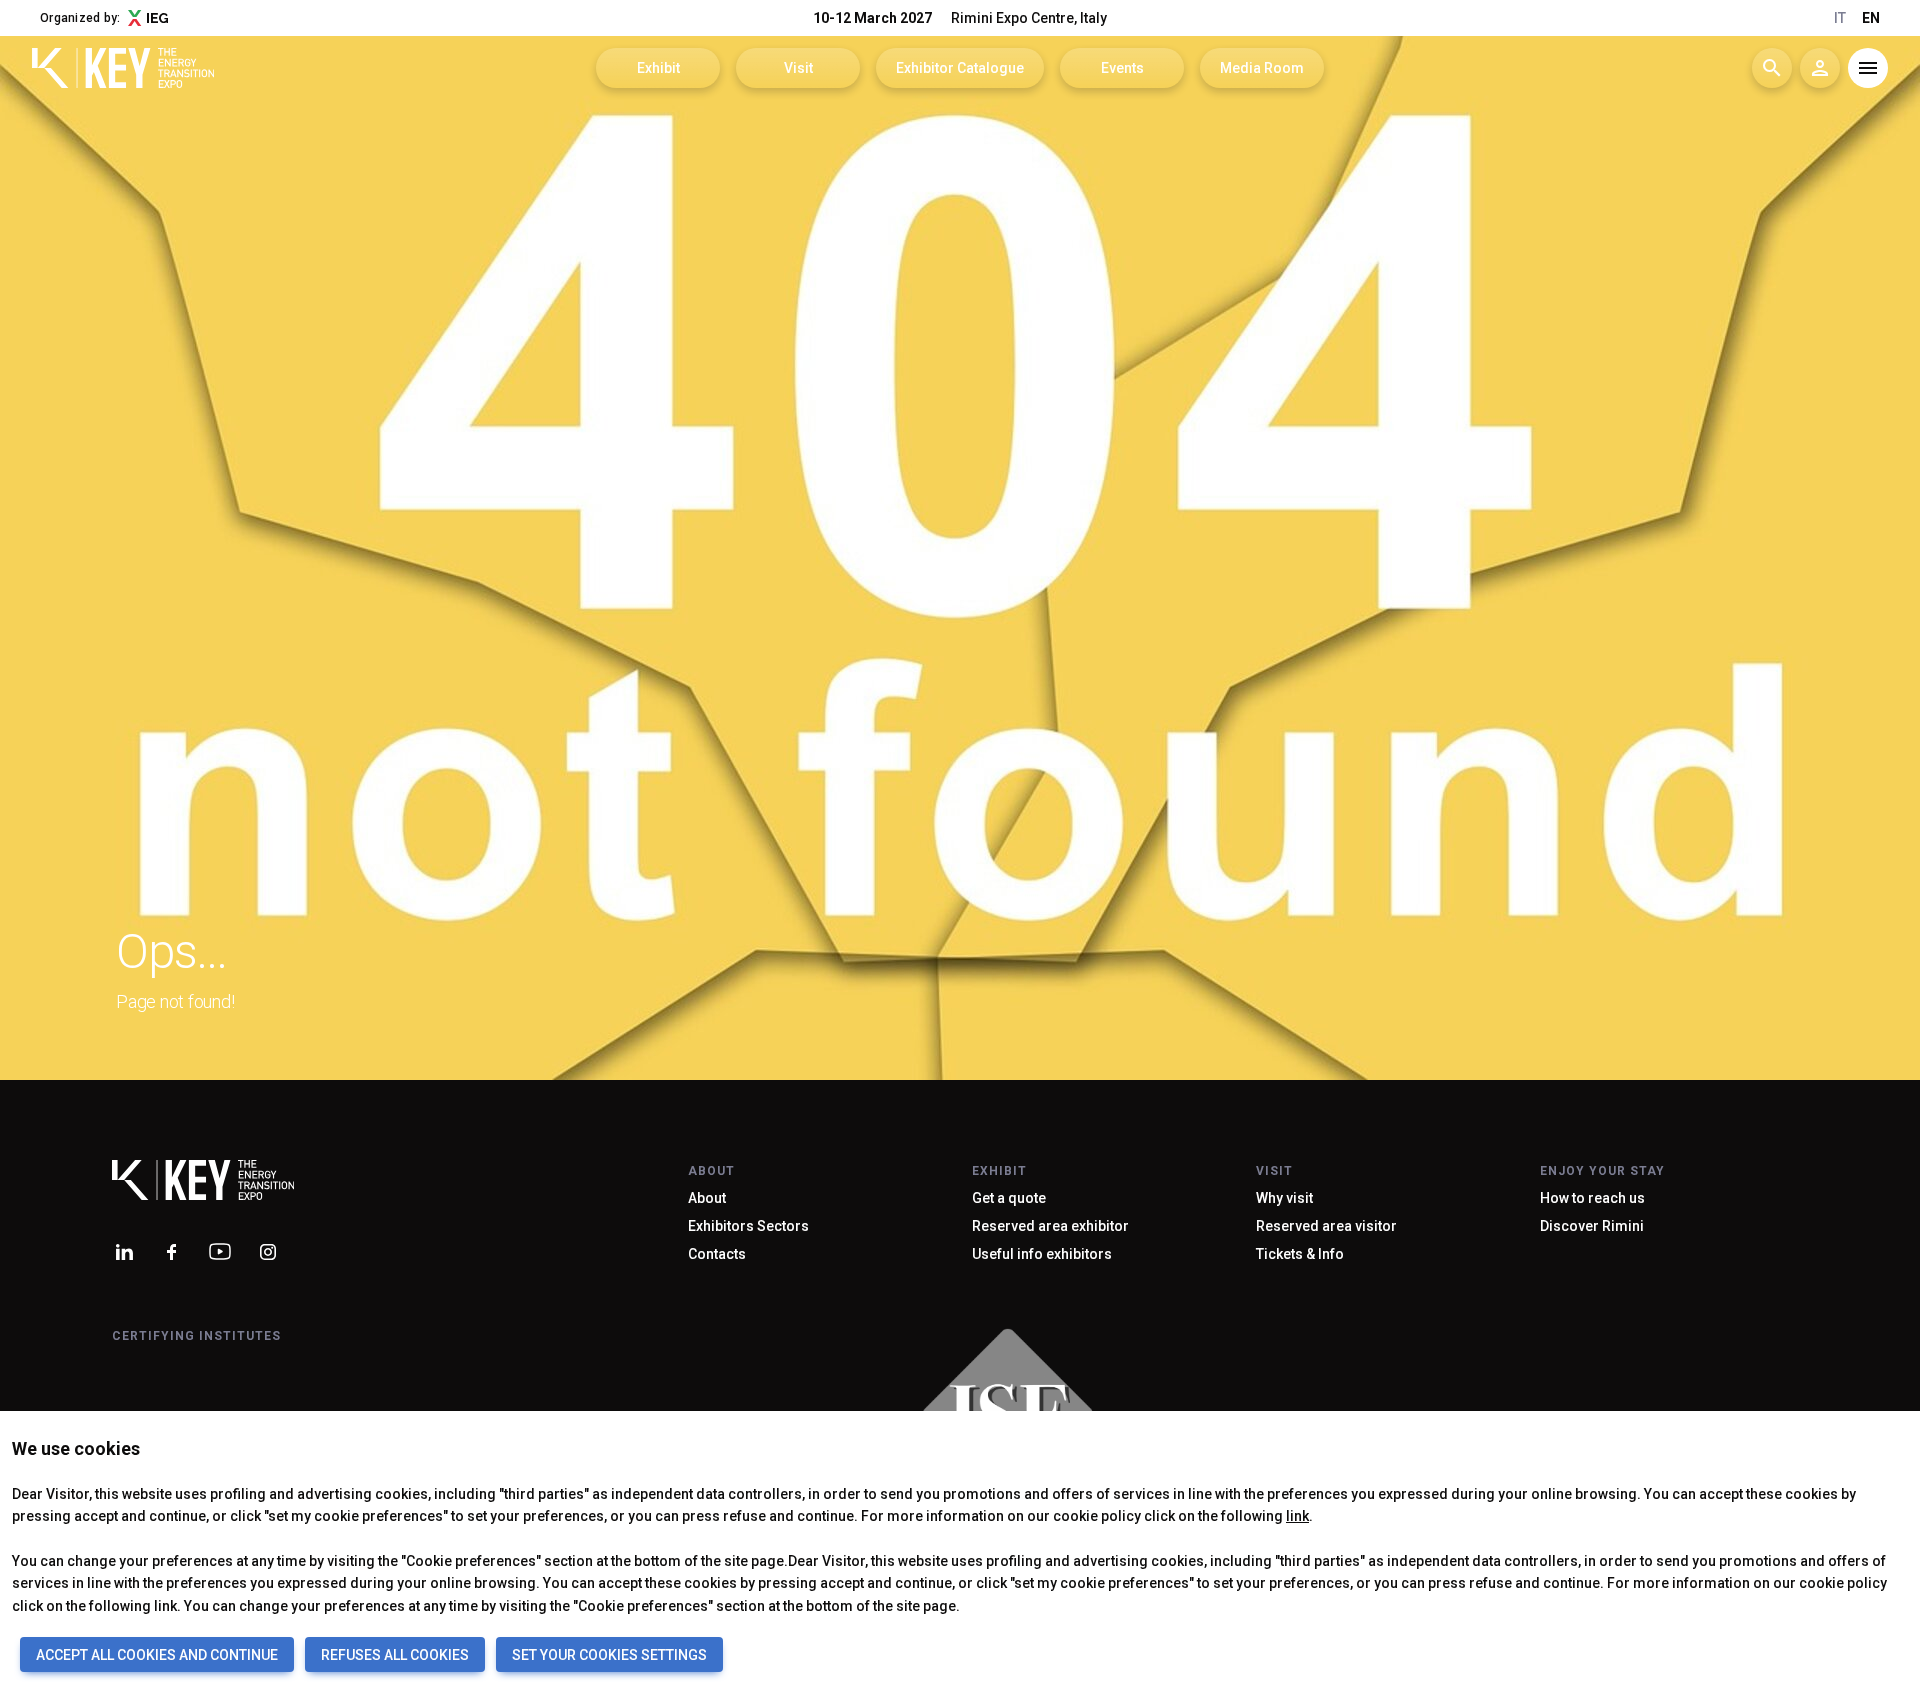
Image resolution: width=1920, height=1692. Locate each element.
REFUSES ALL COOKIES (395, 1655)
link (1297, 1516)
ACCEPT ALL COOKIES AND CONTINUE (157, 1655)
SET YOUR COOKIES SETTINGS (609, 1655)
